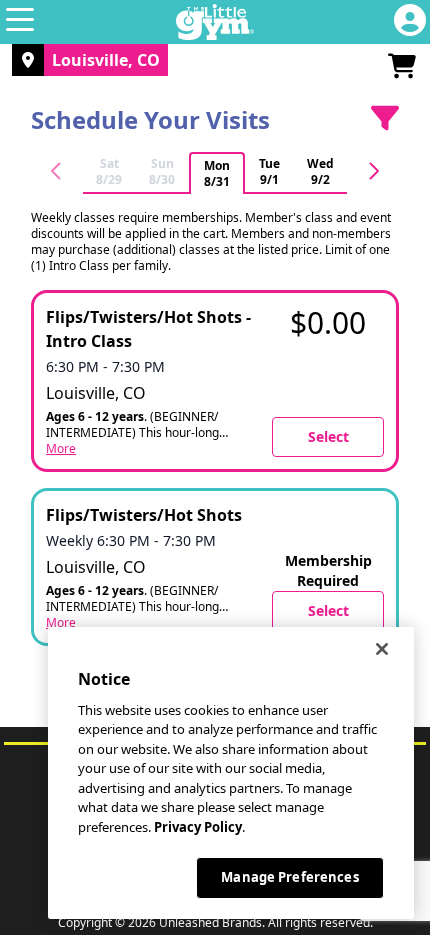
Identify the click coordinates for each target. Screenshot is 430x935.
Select (328, 436)
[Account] (410, 22)
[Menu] (20, 22)
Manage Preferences (289, 877)
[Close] (382, 649)
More (61, 449)
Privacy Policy (198, 827)
